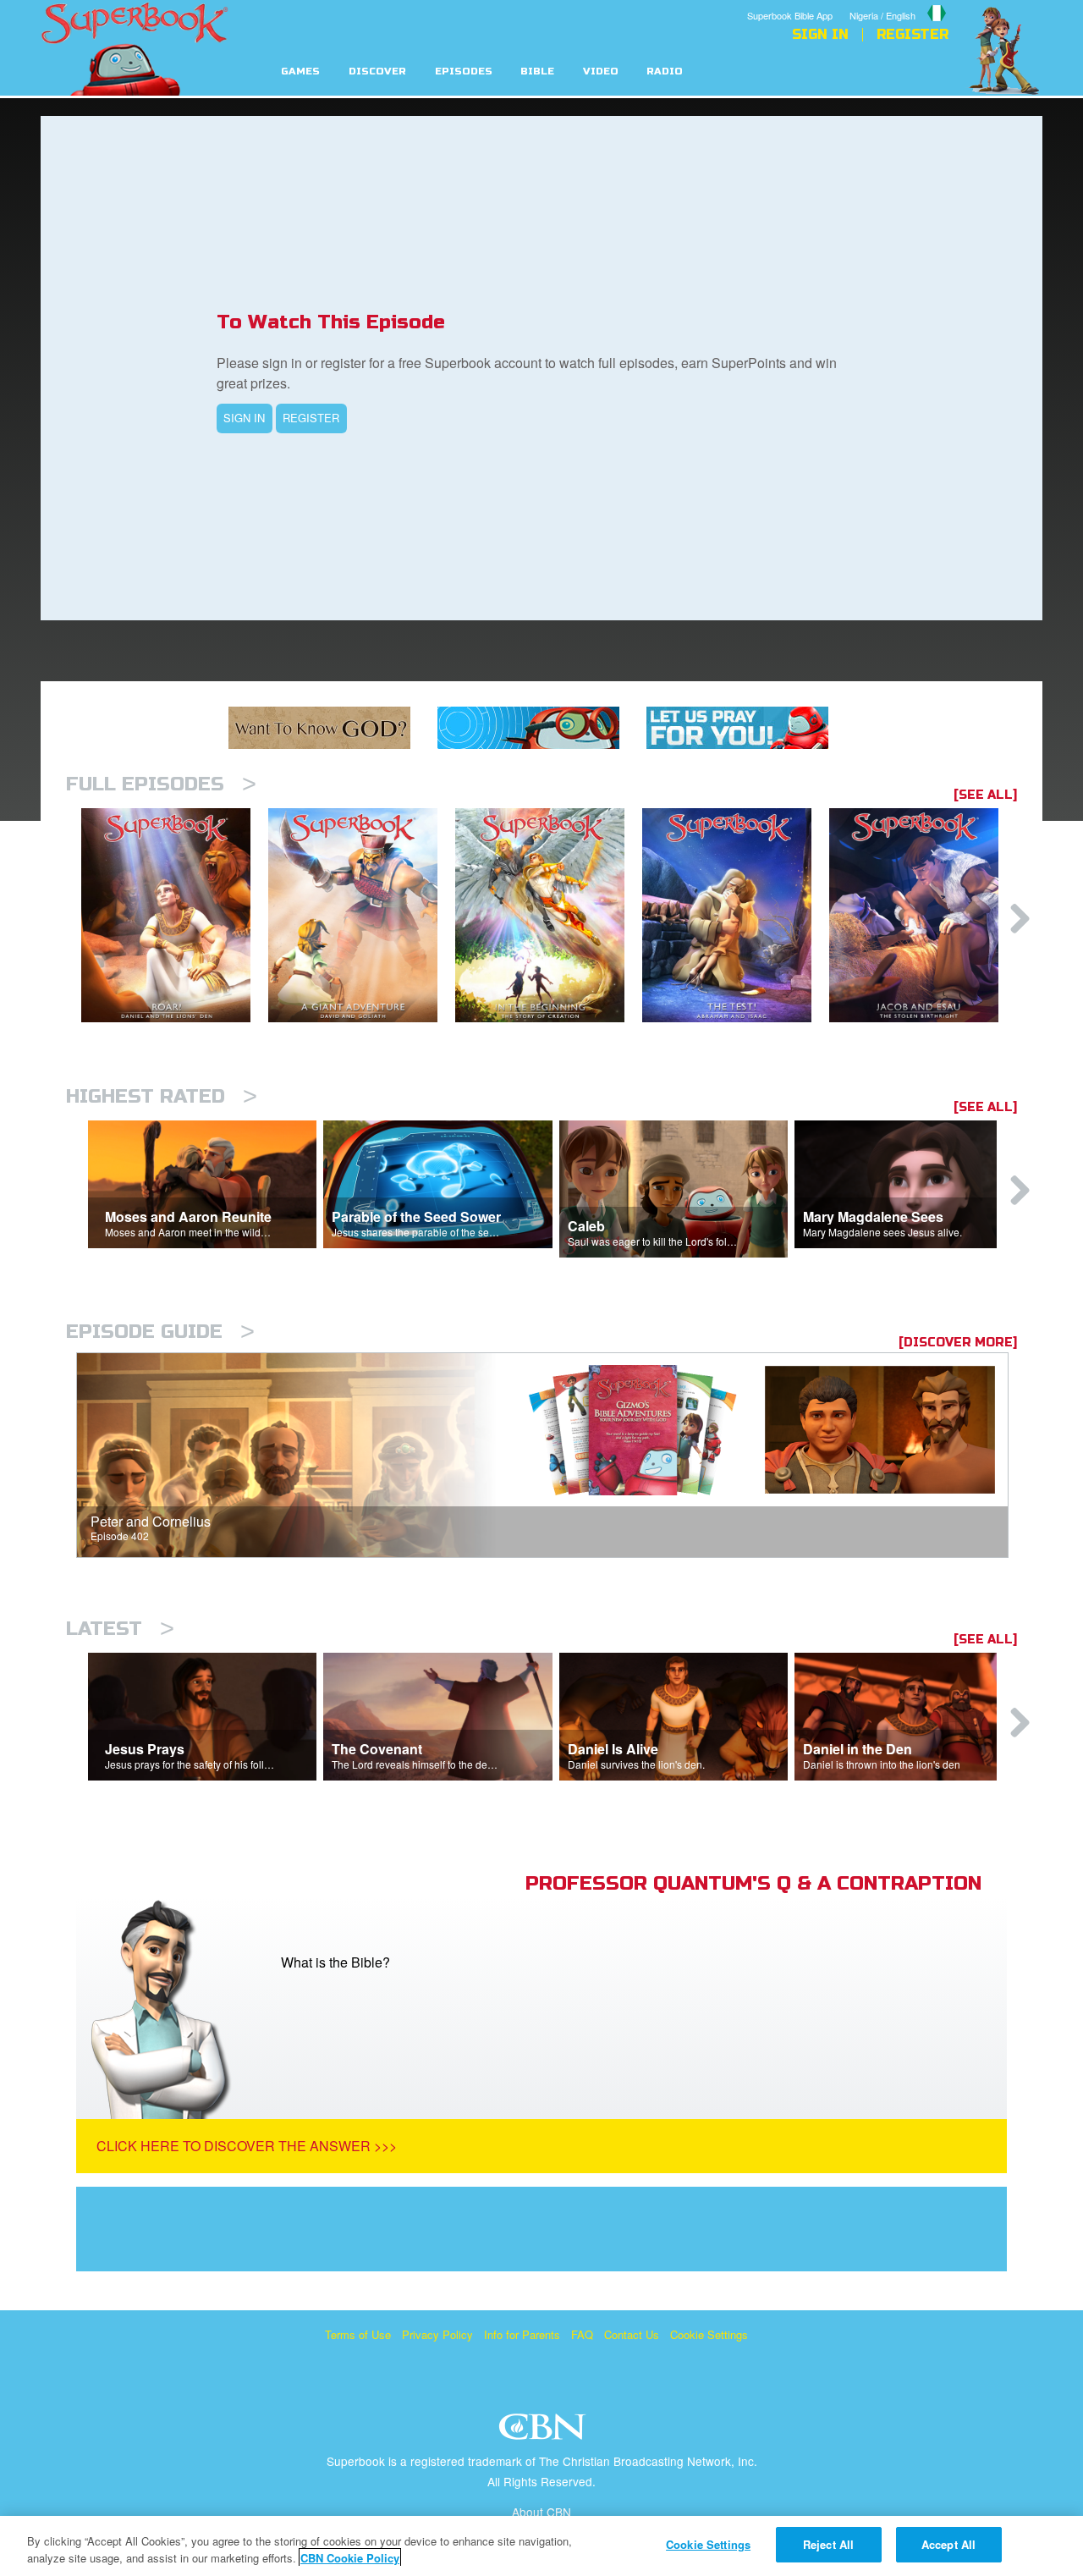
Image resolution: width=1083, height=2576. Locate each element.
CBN (544, 2432)
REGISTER (311, 418)
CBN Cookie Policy (350, 2558)
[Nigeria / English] (899, 3)
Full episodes (161, 784)
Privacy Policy (437, 2334)
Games (300, 72)
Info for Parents (522, 2334)
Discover (377, 72)
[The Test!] (736, 915)
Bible (537, 72)
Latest (120, 1629)
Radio (665, 72)
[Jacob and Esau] (923, 915)
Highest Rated (162, 1096)
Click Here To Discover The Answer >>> (247, 2146)
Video (601, 72)
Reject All (828, 2544)
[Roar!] (175, 915)
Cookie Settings (709, 2334)
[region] (541, 2546)
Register (913, 35)
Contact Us (632, 2334)
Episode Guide (160, 1332)
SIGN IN (244, 418)
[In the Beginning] (549, 915)
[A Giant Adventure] (362, 915)
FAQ (582, 2334)
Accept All (948, 2544)
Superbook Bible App (790, 15)
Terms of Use (358, 2334)
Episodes (464, 72)
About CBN (541, 2512)
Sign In (820, 35)
